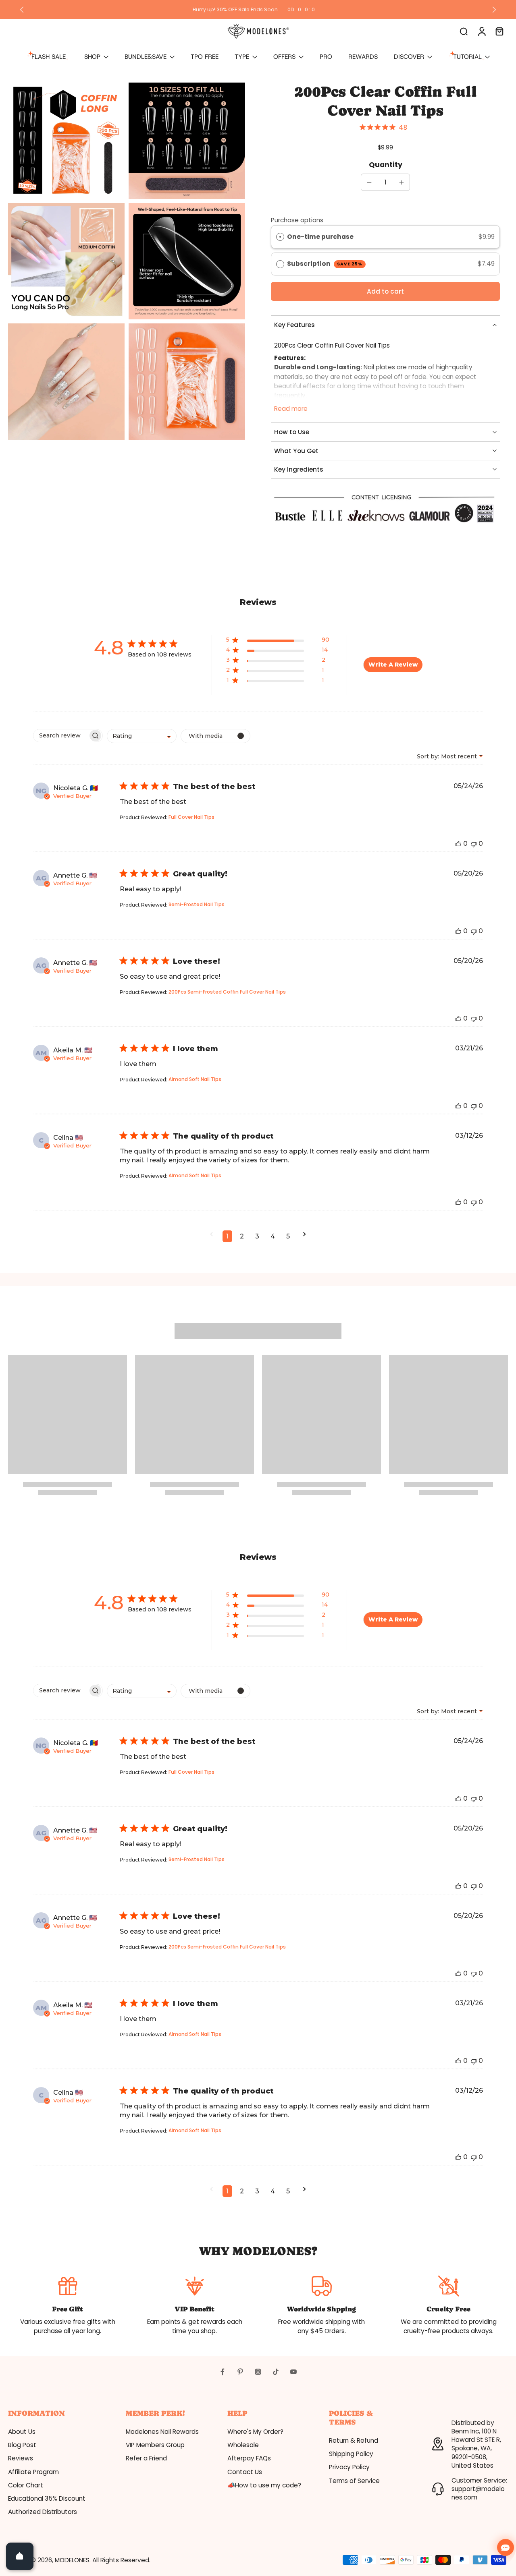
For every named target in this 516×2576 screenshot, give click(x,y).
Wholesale (243, 2445)
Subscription (325, 264)
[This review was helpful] (458, 844)
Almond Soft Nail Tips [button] (195, 1079)
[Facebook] (223, 2372)
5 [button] (288, 1236)
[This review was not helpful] (474, 844)
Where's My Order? (255, 2432)
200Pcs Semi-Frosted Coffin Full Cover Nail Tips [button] (227, 992)
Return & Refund (354, 2440)
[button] (385, 291)
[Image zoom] (66, 141)
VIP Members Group (155, 2445)
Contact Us (245, 2472)
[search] (464, 31)
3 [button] (257, 1236)
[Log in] (481, 31)
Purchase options (297, 220)
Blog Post (22, 2445)
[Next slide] (494, 10)
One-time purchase (320, 237)
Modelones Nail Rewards (162, 2432)
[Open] (20, 2556)
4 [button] (273, 1236)
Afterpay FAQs (249, 2458)
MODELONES (72, 2560)
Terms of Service (354, 2481)
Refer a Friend (146, 2458)
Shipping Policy (351, 2454)
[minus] (369, 182)
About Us (22, 2432)
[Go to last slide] (22, 10)
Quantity (386, 165)
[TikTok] (276, 2372)
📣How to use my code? (264, 2485)
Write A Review (393, 665)
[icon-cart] (499, 31)
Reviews (21, 2458)
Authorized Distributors (43, 2512)
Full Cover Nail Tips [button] (191, 817)
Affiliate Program (33, 2472)
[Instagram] (258, 2372)
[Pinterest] (240, 2372)
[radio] (280, 237)
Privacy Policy (349, 2467)
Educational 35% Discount (47, 2498)
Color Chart (26, 2485)
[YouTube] (293, 2372)
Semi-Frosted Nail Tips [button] (197, 904)
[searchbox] (61, 736)
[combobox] (142, 736)
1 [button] (227, 1236)
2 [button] (242, 1236)
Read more (291, 409)
